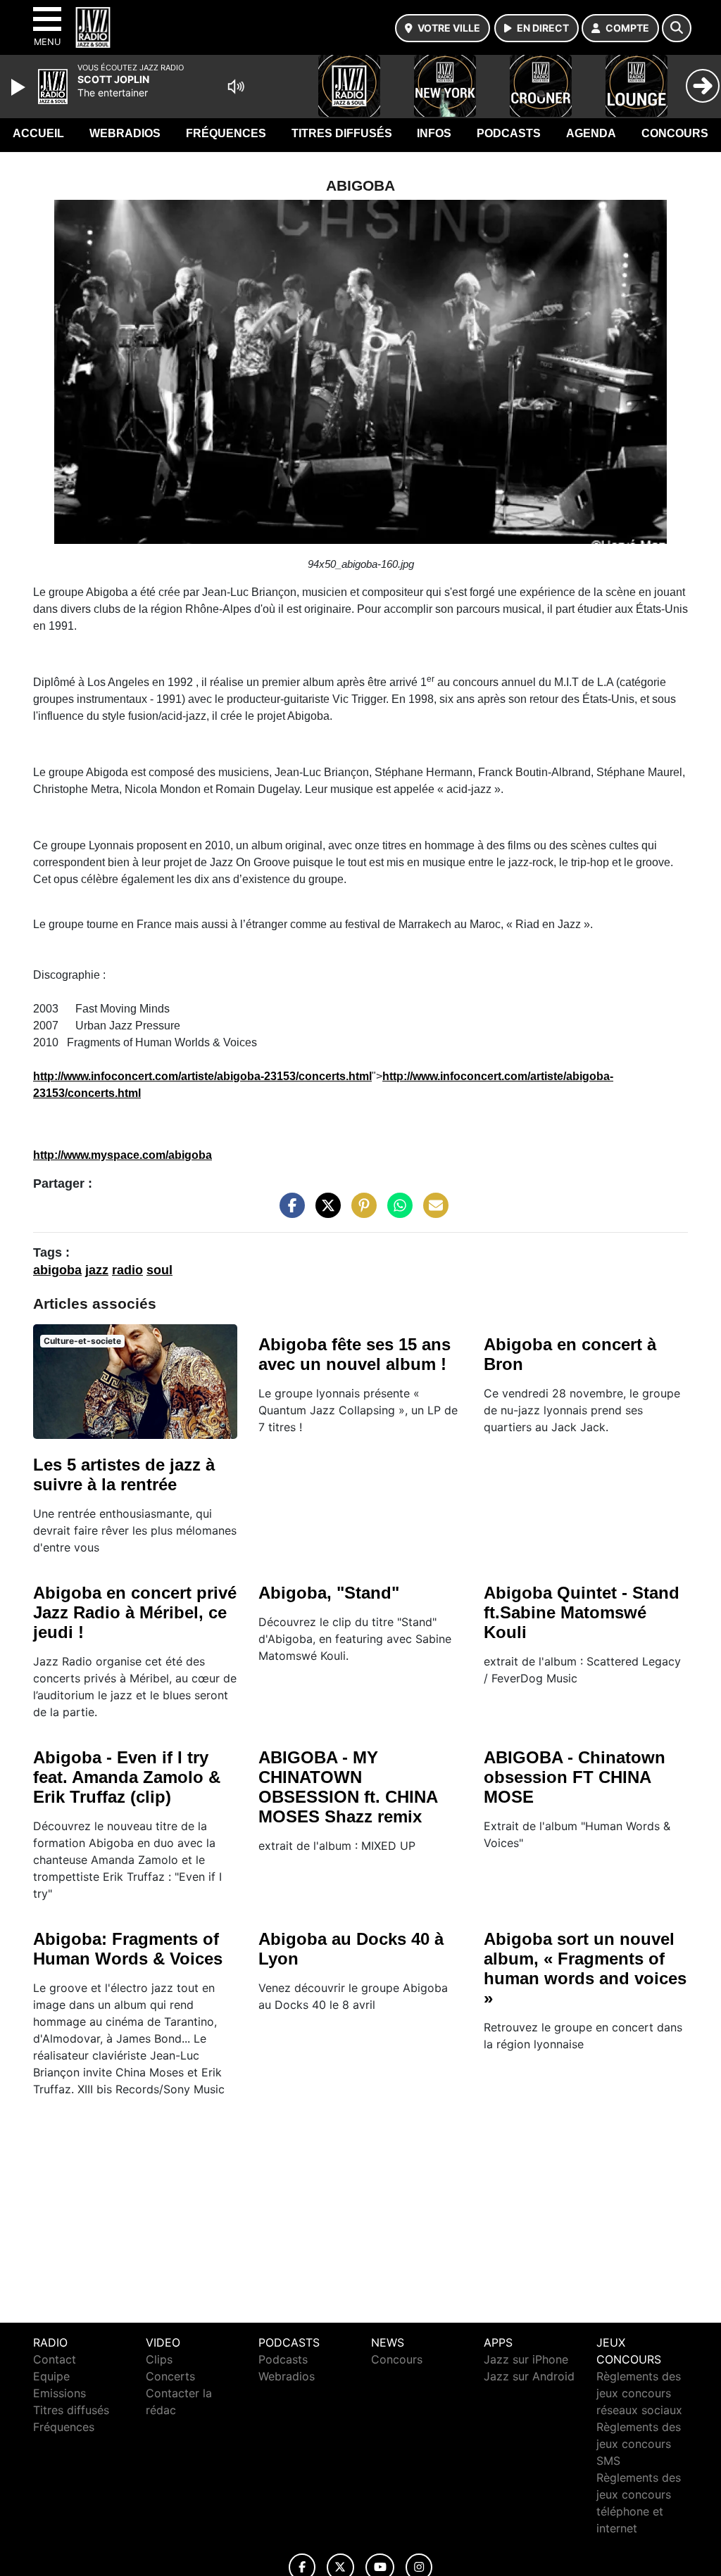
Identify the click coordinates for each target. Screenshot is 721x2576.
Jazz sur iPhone (526, 2359)
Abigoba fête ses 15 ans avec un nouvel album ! (355, 1354)
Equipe (51, 2376)
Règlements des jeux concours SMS (639, 2444)
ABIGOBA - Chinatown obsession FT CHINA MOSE (575, 1777)
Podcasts (509, 133)
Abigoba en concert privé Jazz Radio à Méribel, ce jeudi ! (135, 1612)
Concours (675, 133)
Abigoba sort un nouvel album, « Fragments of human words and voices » (585, 1968)
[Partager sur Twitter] (325, 1212)
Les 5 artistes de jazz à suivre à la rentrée (124, 1474)
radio (127, 1270)
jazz (97, 1270)
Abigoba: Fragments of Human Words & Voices (128, 1949)
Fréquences (226, 133)
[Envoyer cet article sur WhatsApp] (396, 1212)
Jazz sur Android (529, 2376)
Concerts (170, 2376)
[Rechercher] (677, 28)
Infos (434, 133)
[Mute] (236, 87)
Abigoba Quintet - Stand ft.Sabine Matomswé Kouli (582, 1612)
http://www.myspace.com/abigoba (123, 1155)
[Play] (20, 87)
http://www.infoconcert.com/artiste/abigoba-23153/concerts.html (202, 1076)
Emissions (59, 2393)
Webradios (125, 133)
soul (159, 1270)
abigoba (57, 1270)
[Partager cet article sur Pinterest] (360, 1212)
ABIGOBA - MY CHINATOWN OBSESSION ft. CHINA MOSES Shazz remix (348, 1787)
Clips (159, 2359)
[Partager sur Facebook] (289, 1212)
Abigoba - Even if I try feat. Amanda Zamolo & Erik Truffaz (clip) (127, 1777)
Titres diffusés (342, 133)
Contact (55, 2359)
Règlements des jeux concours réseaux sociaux (639, 2393)
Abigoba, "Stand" (329, 1593)
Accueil (38, 133)
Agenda (591, 133)
